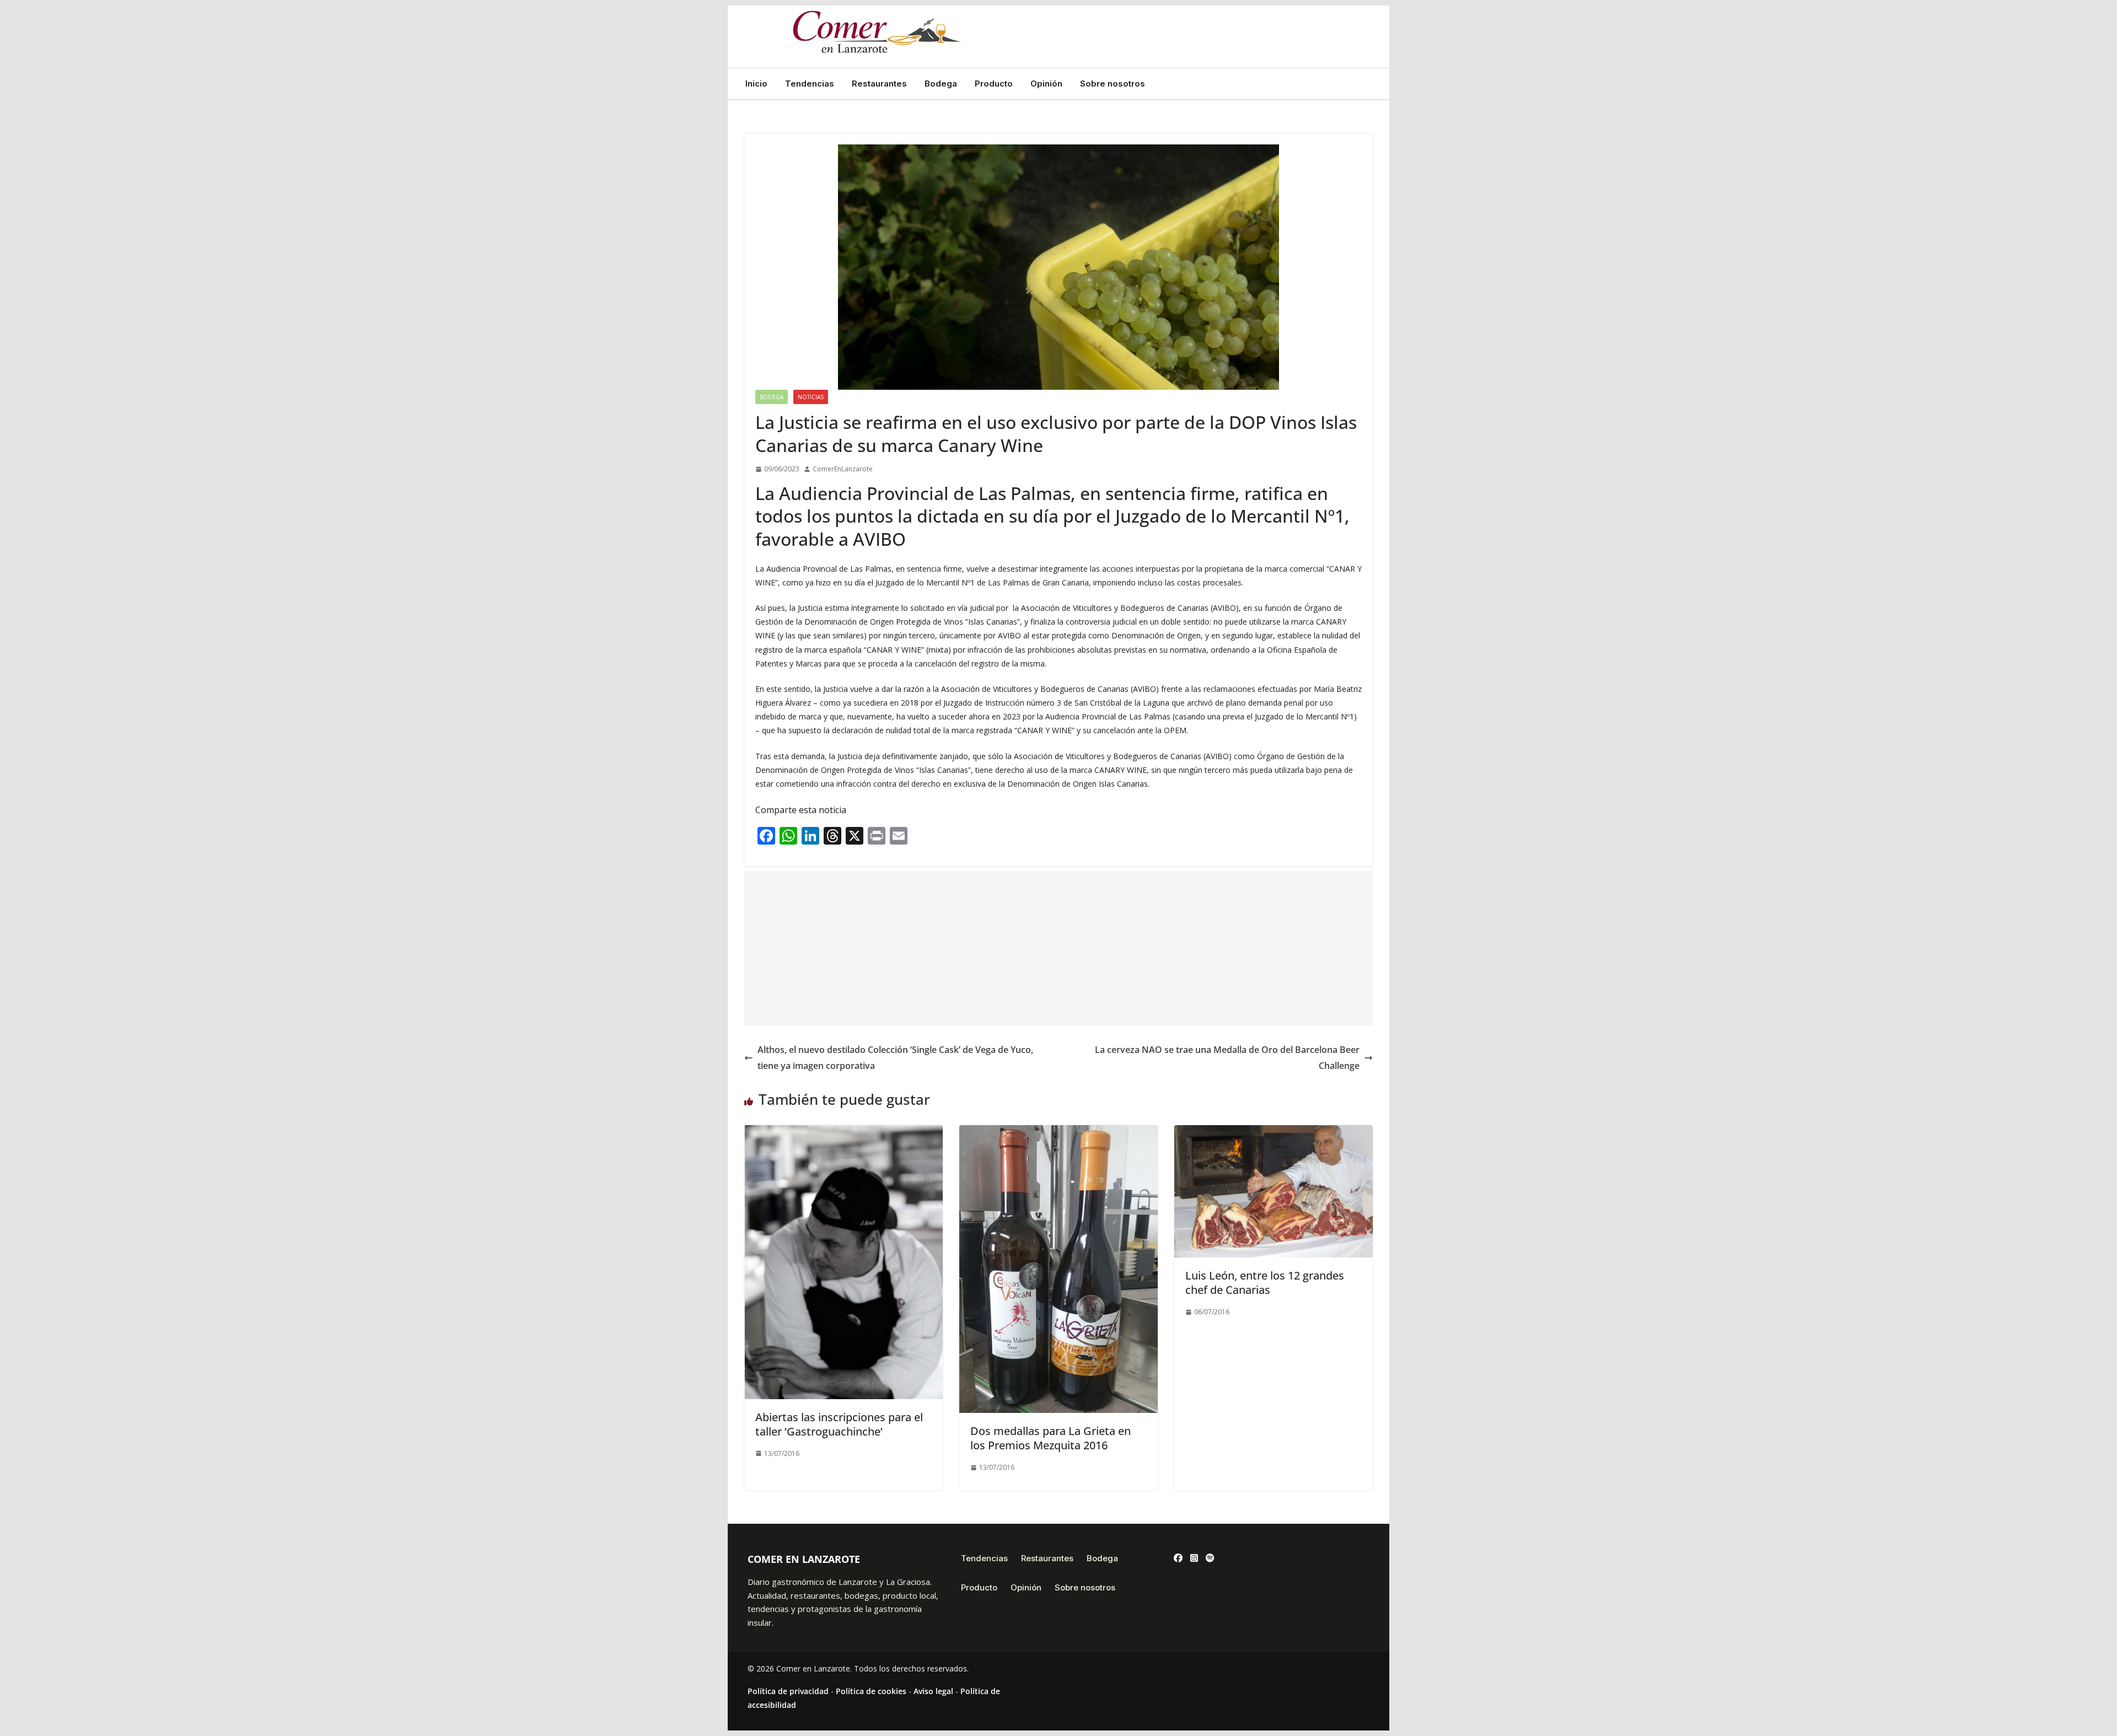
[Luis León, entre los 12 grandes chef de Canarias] (1274, 1133)
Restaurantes (879, 84)
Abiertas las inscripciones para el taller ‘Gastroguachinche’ (839, 1424)
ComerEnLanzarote (843, 469)
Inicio (756, 84)
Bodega (941, 84)
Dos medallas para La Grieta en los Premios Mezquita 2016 (1051, 1438)
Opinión (1046, 84)
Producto (994, 84)
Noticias (811, 397)
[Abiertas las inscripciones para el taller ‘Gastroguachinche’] (843, 1133)
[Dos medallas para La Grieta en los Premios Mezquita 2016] (1058, 1133)
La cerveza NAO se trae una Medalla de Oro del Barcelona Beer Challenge (1227, 1058)
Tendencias (810, 84)
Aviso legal (933, 1691)
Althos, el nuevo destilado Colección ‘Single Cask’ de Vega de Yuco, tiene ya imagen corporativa (895, 1058)
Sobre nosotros (1113, 84)
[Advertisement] (1058, 948)
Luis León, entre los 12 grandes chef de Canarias (1265, 1283)
